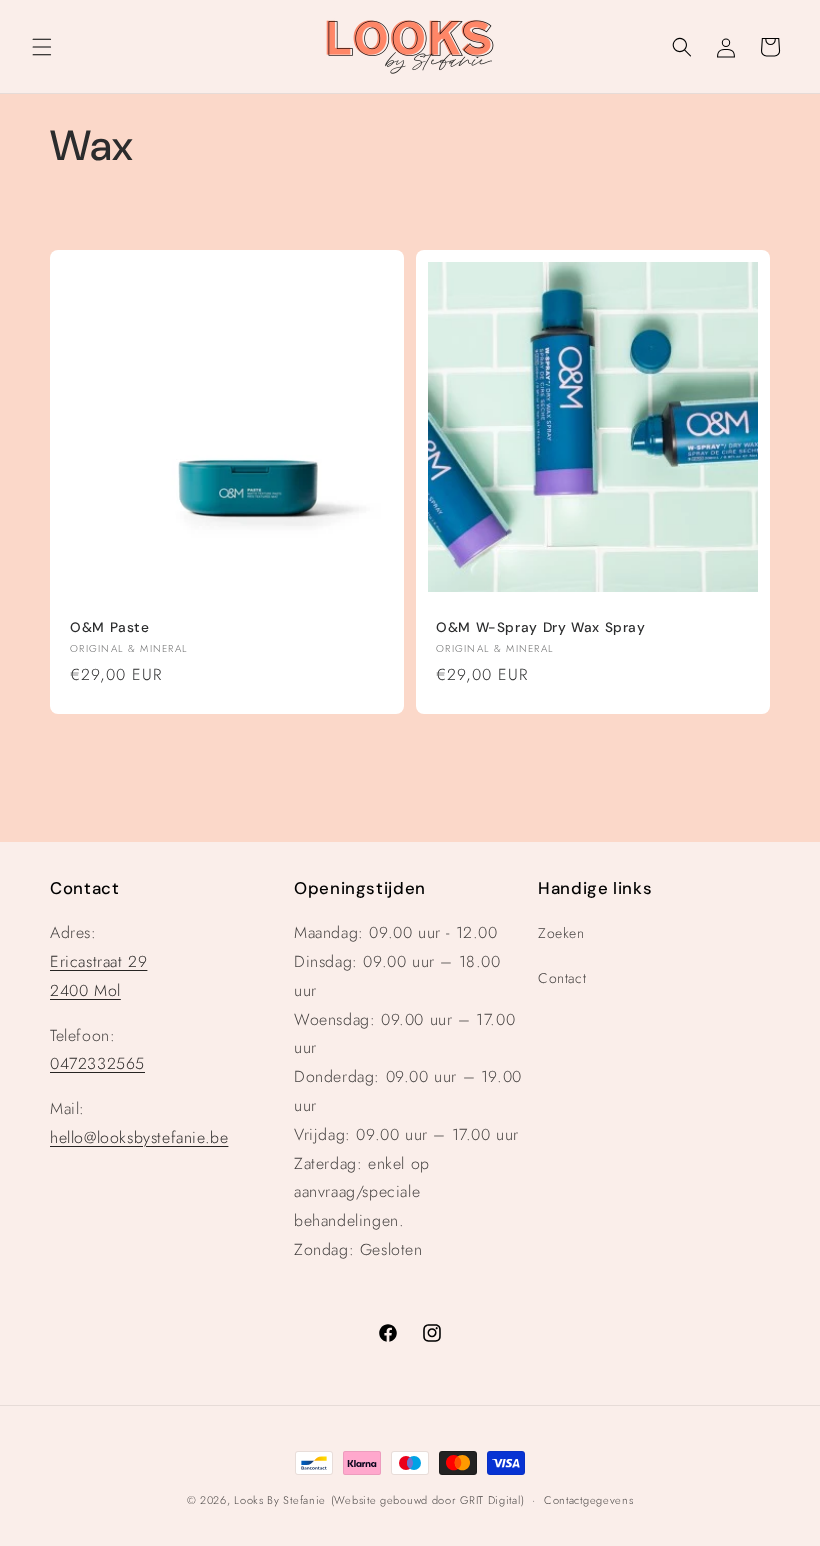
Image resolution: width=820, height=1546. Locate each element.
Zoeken (561, 933)
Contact (562, 978)
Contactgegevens (589, 1500)
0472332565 (97, 1063)
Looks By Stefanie (280, 1500)
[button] (42, 47)
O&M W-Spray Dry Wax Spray (541, 627)
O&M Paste (110, 627)
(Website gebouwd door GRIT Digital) (428, 1500)
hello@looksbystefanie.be (139, 1137)
